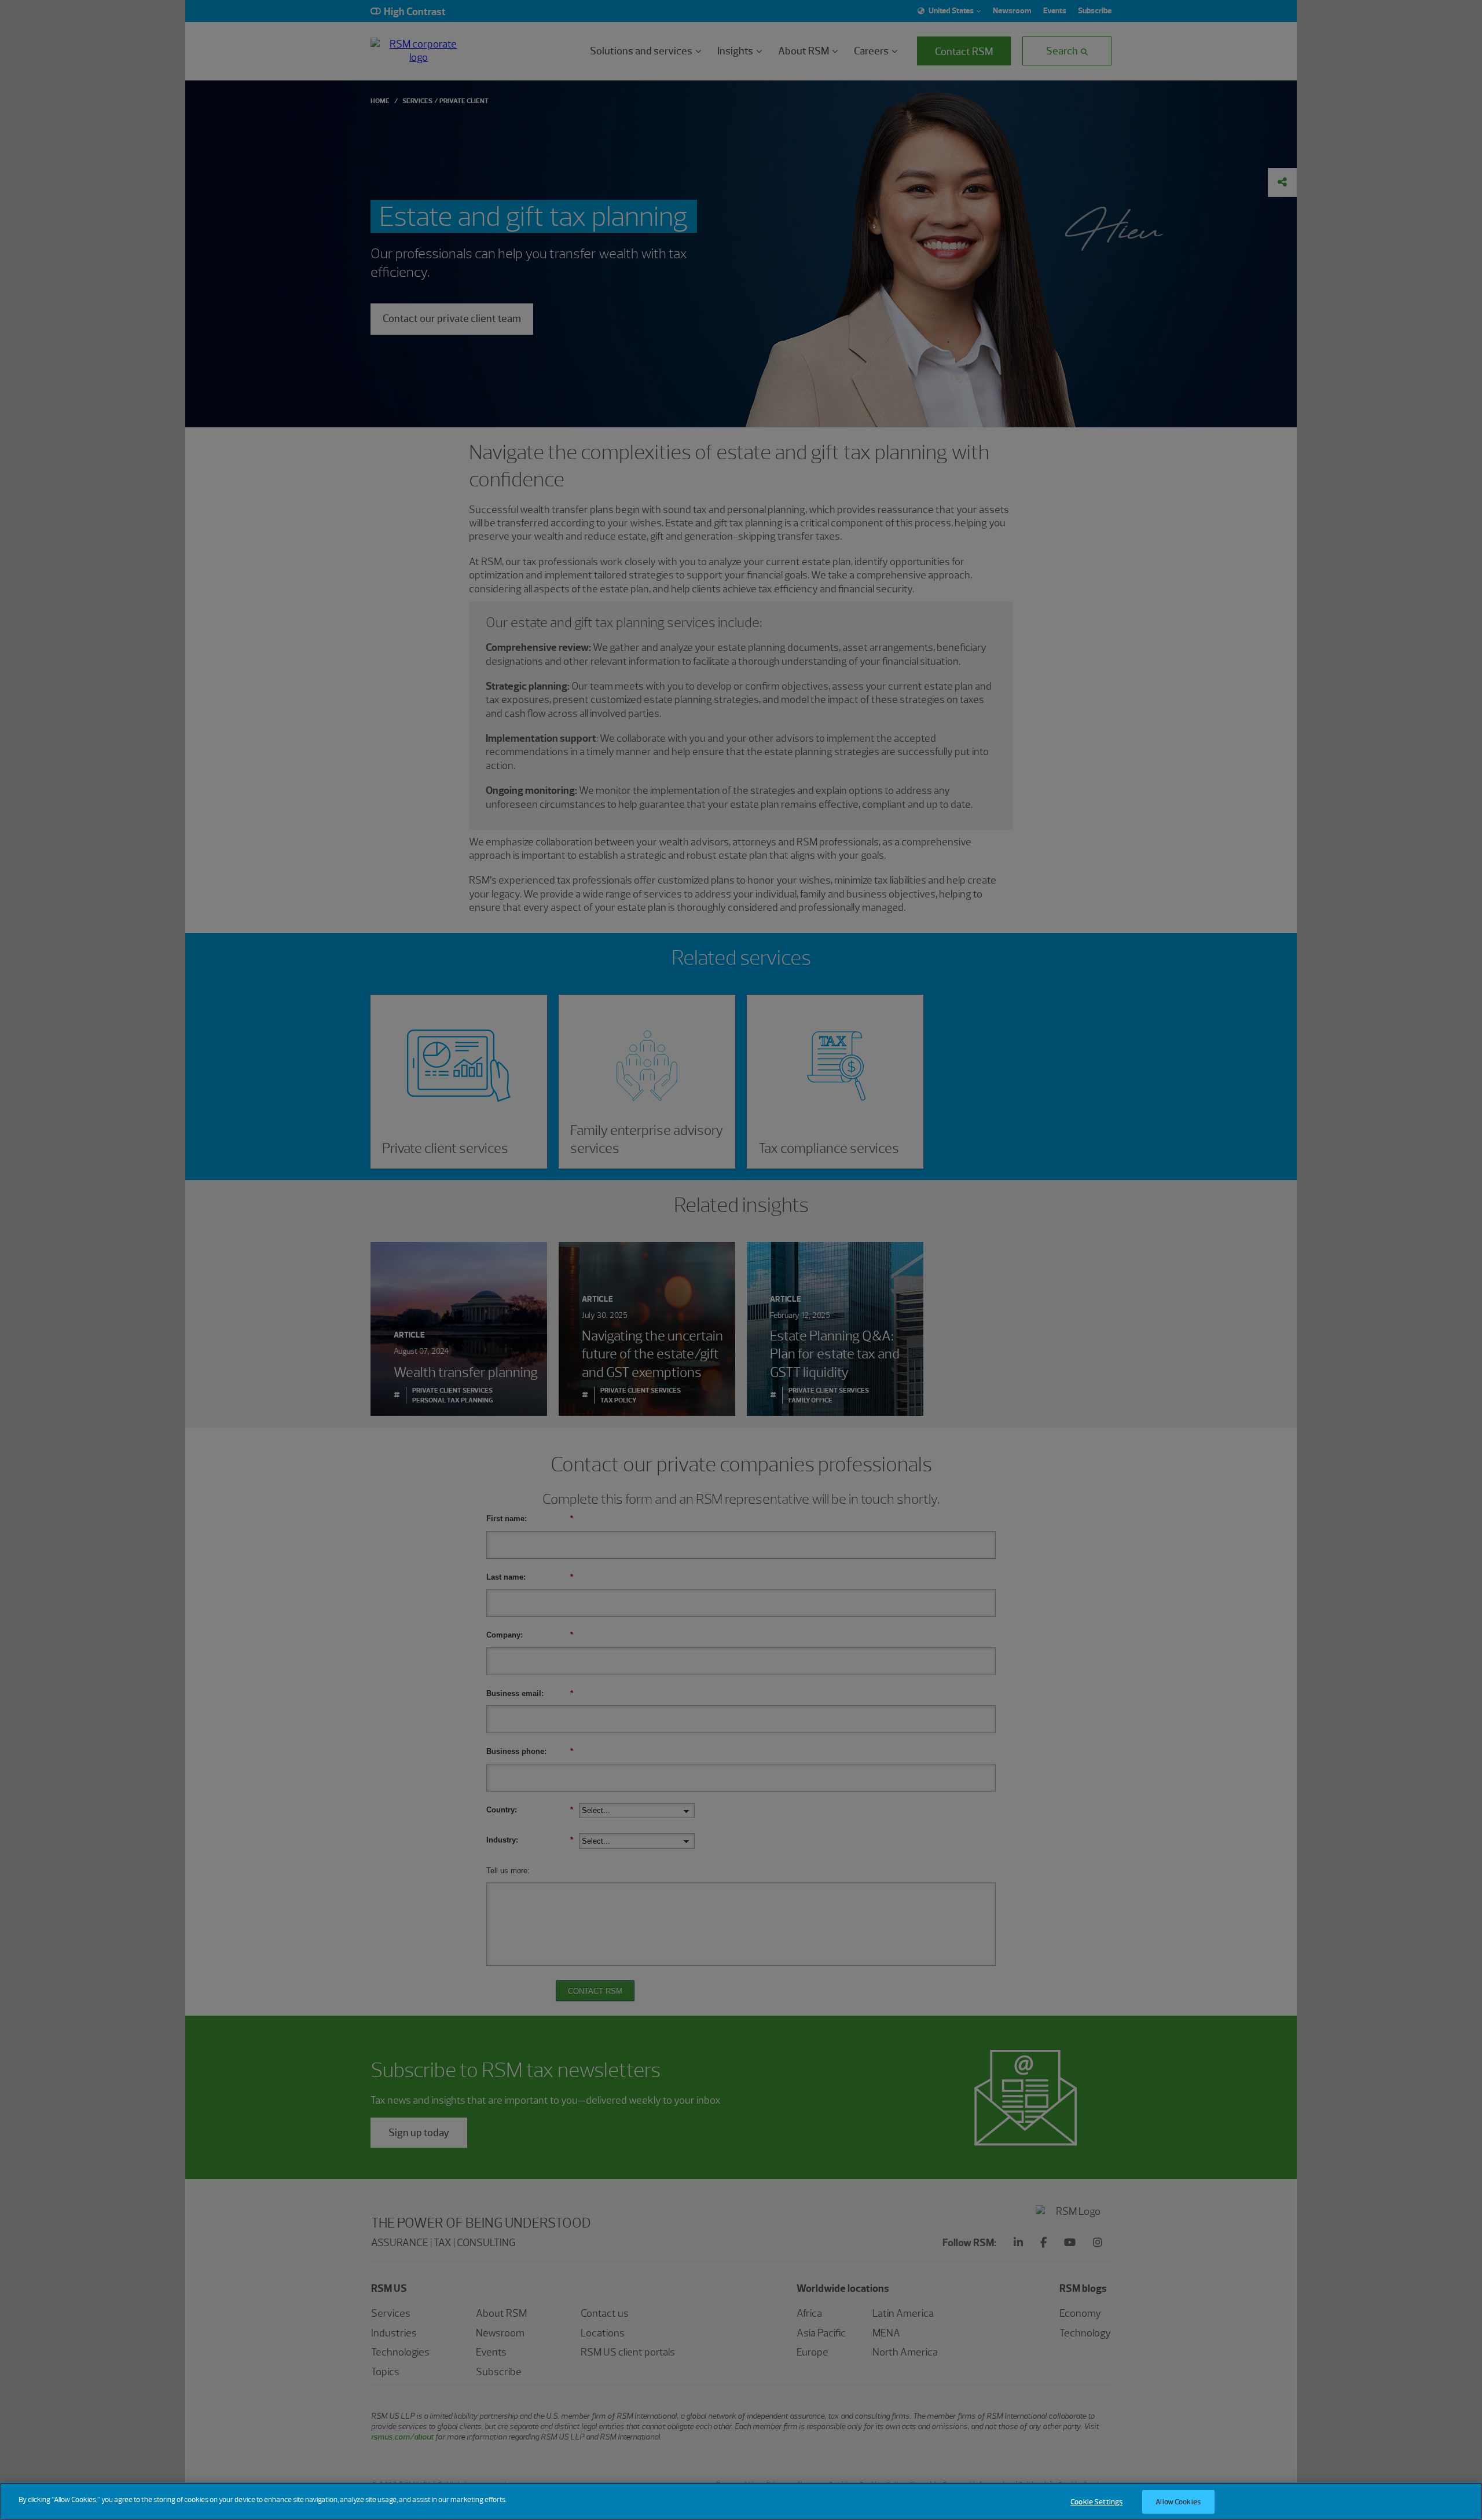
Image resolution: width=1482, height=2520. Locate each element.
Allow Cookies (1178, 2502)
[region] (741, 2501)
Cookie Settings (1096, 2502)
